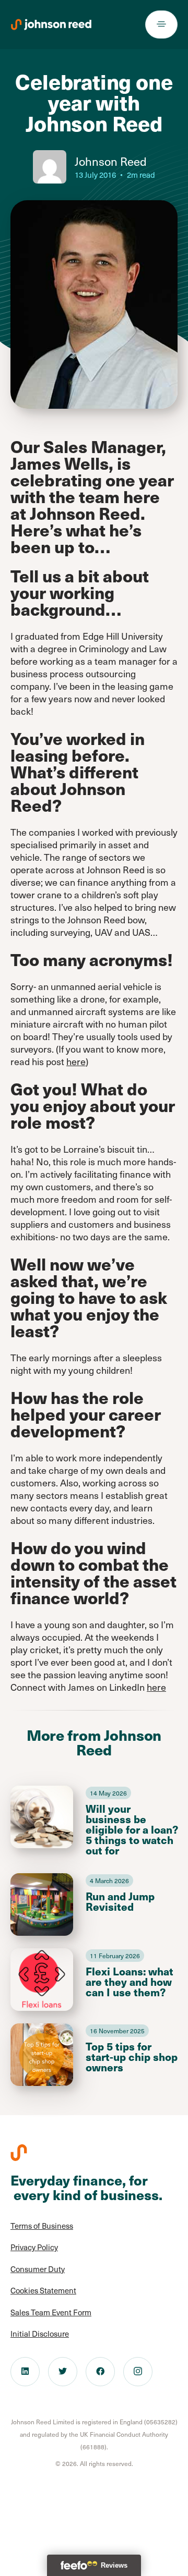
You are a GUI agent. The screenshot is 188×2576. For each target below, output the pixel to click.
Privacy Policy (34, 2247)
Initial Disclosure (40, 2334)
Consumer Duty (38, 2269)
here (76, 1061)
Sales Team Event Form (51, 2312)
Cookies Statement (43, 2290)
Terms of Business (42, 2226)
